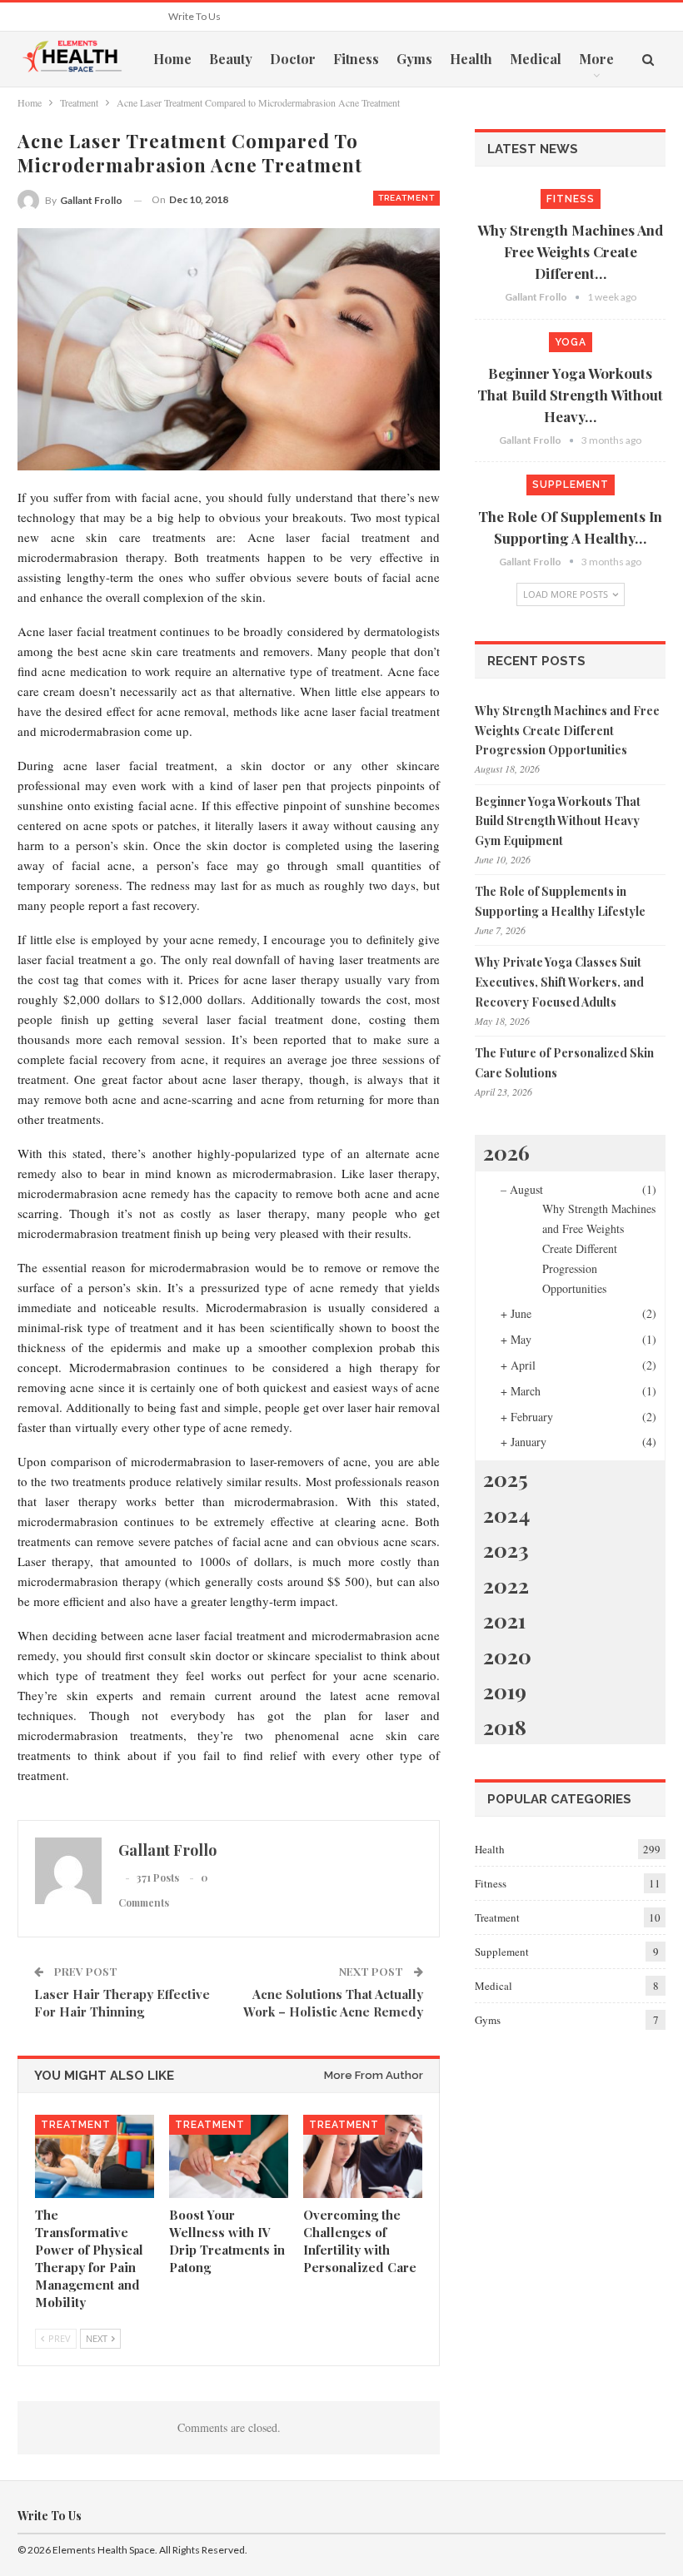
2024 (506, 1514)
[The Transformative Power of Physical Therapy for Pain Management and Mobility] (95, 2156)
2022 (506, 1585)
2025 (506, 1478)
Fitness (356, 59)
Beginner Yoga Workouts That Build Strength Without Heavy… (570, 395)
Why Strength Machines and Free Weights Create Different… (570, 251)
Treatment (406, 198)
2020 (507, 1656)
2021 (504, 1620)
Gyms (414, 59)
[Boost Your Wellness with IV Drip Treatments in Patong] (229, 2156)
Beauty (231, 59)
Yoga (571, 342)
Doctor (293, 59)
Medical (536, 59)
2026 (506, 1152)
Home (172, 59)
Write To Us (194, 16)
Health (471, 59)
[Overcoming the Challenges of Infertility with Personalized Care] (363, 2156)
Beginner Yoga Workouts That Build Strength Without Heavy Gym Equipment (558, 821)
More (596, 59)
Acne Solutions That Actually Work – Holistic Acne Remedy (333, 2003)
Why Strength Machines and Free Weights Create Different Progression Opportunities (567, 731)
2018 (505, 1726)
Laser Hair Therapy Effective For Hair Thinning (122, 2003)
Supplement (571, 485)
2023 (506, 1549)
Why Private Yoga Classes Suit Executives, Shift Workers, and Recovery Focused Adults (559, 982)
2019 (505, 1691)
